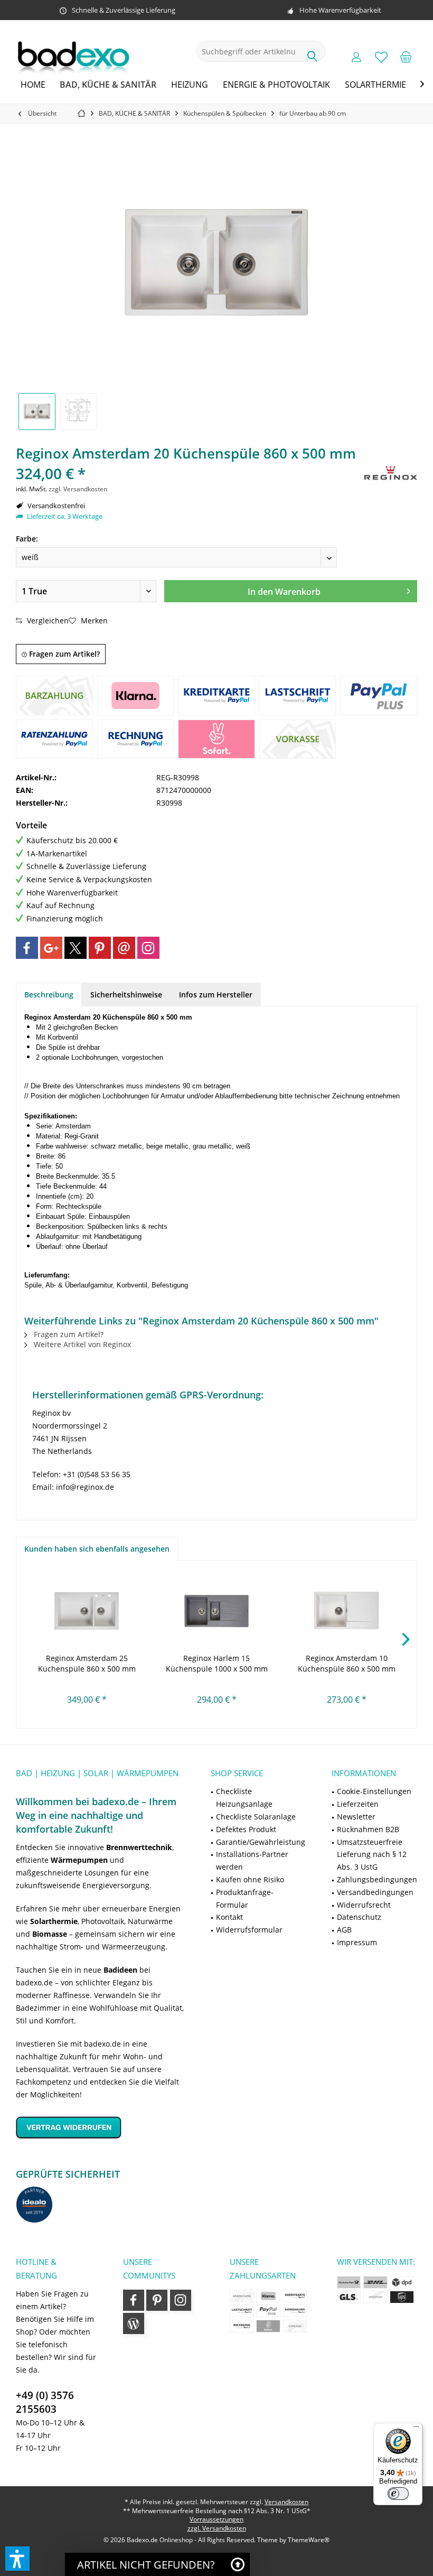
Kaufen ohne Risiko (250, 1879)
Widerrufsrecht (364, 1905)
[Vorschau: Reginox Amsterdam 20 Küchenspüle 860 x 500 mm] (37, 412)
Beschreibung (49, 995)
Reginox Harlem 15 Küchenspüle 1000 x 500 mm (217, 1663)
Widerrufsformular (249, 1930)
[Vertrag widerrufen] (100, 2127)
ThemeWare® (309, 2540)
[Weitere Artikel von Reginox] (391, 473)
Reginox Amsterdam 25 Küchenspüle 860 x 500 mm (87, 1663)
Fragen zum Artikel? (63, 654)
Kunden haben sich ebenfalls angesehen (97, 1549)
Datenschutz (359, 1917)
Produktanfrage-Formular (245, 1898)
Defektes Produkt (246, 1829)
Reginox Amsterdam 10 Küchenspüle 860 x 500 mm (347, 1663)
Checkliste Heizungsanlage (244, 1798)
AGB (344, 1930)
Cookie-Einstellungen (374, 1791)
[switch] (398, 2494)
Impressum (357, 1942)
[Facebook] (27, 948)
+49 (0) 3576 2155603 (45, 2402)
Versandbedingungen (375, 1892)
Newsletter (356, 1817)
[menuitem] (406, 57)
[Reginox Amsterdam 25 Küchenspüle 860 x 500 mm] (87, 1611)
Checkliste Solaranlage (256, 1817)
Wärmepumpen (79, 1860)
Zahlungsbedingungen (377, 1879)
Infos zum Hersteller (216, 995)
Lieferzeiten (358, 1804)
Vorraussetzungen (216, 2519)
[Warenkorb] (406, 57)
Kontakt (229, 1917)
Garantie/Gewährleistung (261, 1842)
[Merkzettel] (381, 57)
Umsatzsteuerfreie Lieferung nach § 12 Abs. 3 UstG (372, 1855)
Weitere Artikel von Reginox (81, 1344)
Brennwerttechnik (139, 1847)
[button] (17, 2559)
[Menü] (416, 2429)
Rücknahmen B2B (368, 1829)
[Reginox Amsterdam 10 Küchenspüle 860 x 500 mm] (346, 1611)
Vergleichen (47, 620)
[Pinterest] (100, 948)
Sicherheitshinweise (126, 995)
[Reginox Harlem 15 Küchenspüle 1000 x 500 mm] (216, 1611)
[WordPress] (134, 2323)
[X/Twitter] (76, 948)
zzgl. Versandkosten (78, 489)
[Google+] (51, 948)
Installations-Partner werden (252, 1860)
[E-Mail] (124, 948)
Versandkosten (286, 2502)
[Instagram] (148, 948)
